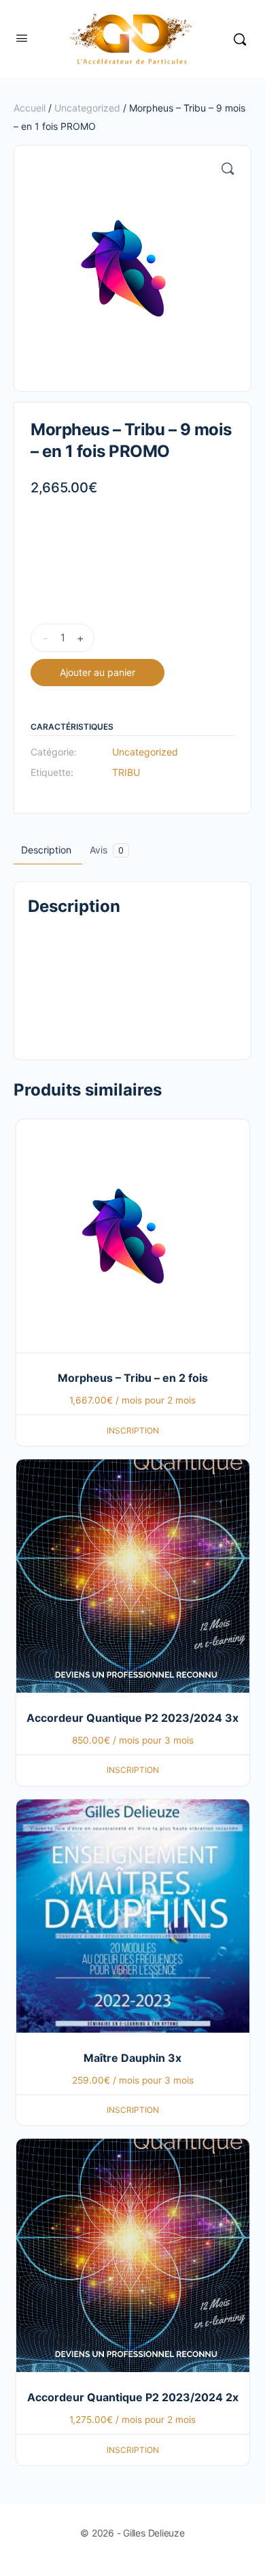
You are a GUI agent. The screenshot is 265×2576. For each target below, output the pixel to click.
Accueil (30, 108)
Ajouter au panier (98, 672)
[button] (228, 169)
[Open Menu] (22, 38)
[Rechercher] (240, 39)
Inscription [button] (133, 1430)
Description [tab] (46, 850)
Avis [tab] (107, 850)
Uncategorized (87, 108)
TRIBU (126, 772)
